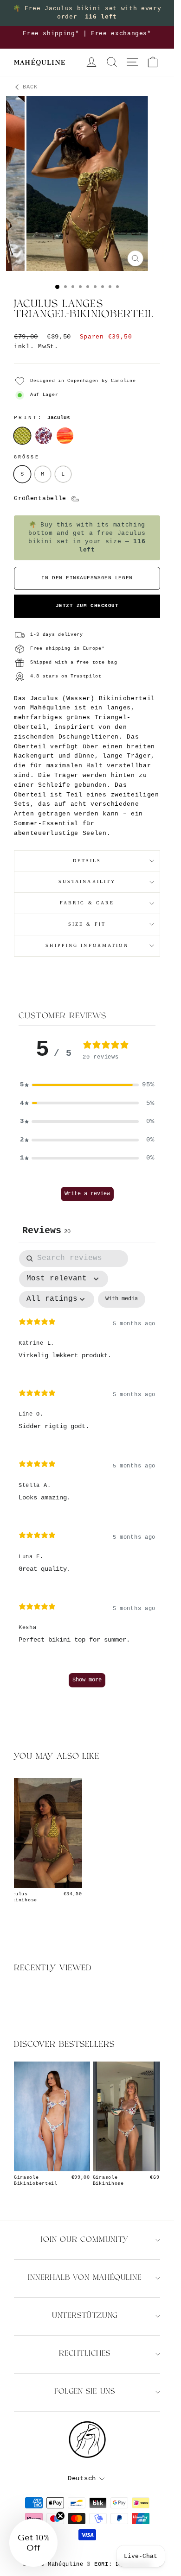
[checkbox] (122, 1299)
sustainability (87, 881)
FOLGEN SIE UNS (85, 2392)
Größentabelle (42, 498)
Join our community (84, 2240)
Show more (87, 1680)
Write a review (87, 1194)
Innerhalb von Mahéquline (84, 2278)
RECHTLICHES (85, 2354)
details (87, 861)
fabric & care (87, 903)
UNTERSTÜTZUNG (85, 2316)
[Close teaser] (60, 2516)
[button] (87, 1085)
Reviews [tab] (46, 1231)
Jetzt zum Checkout (87, 606)
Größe (27, 457)
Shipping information (87, 945)
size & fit (87, 924)
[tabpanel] (87, 1473)
